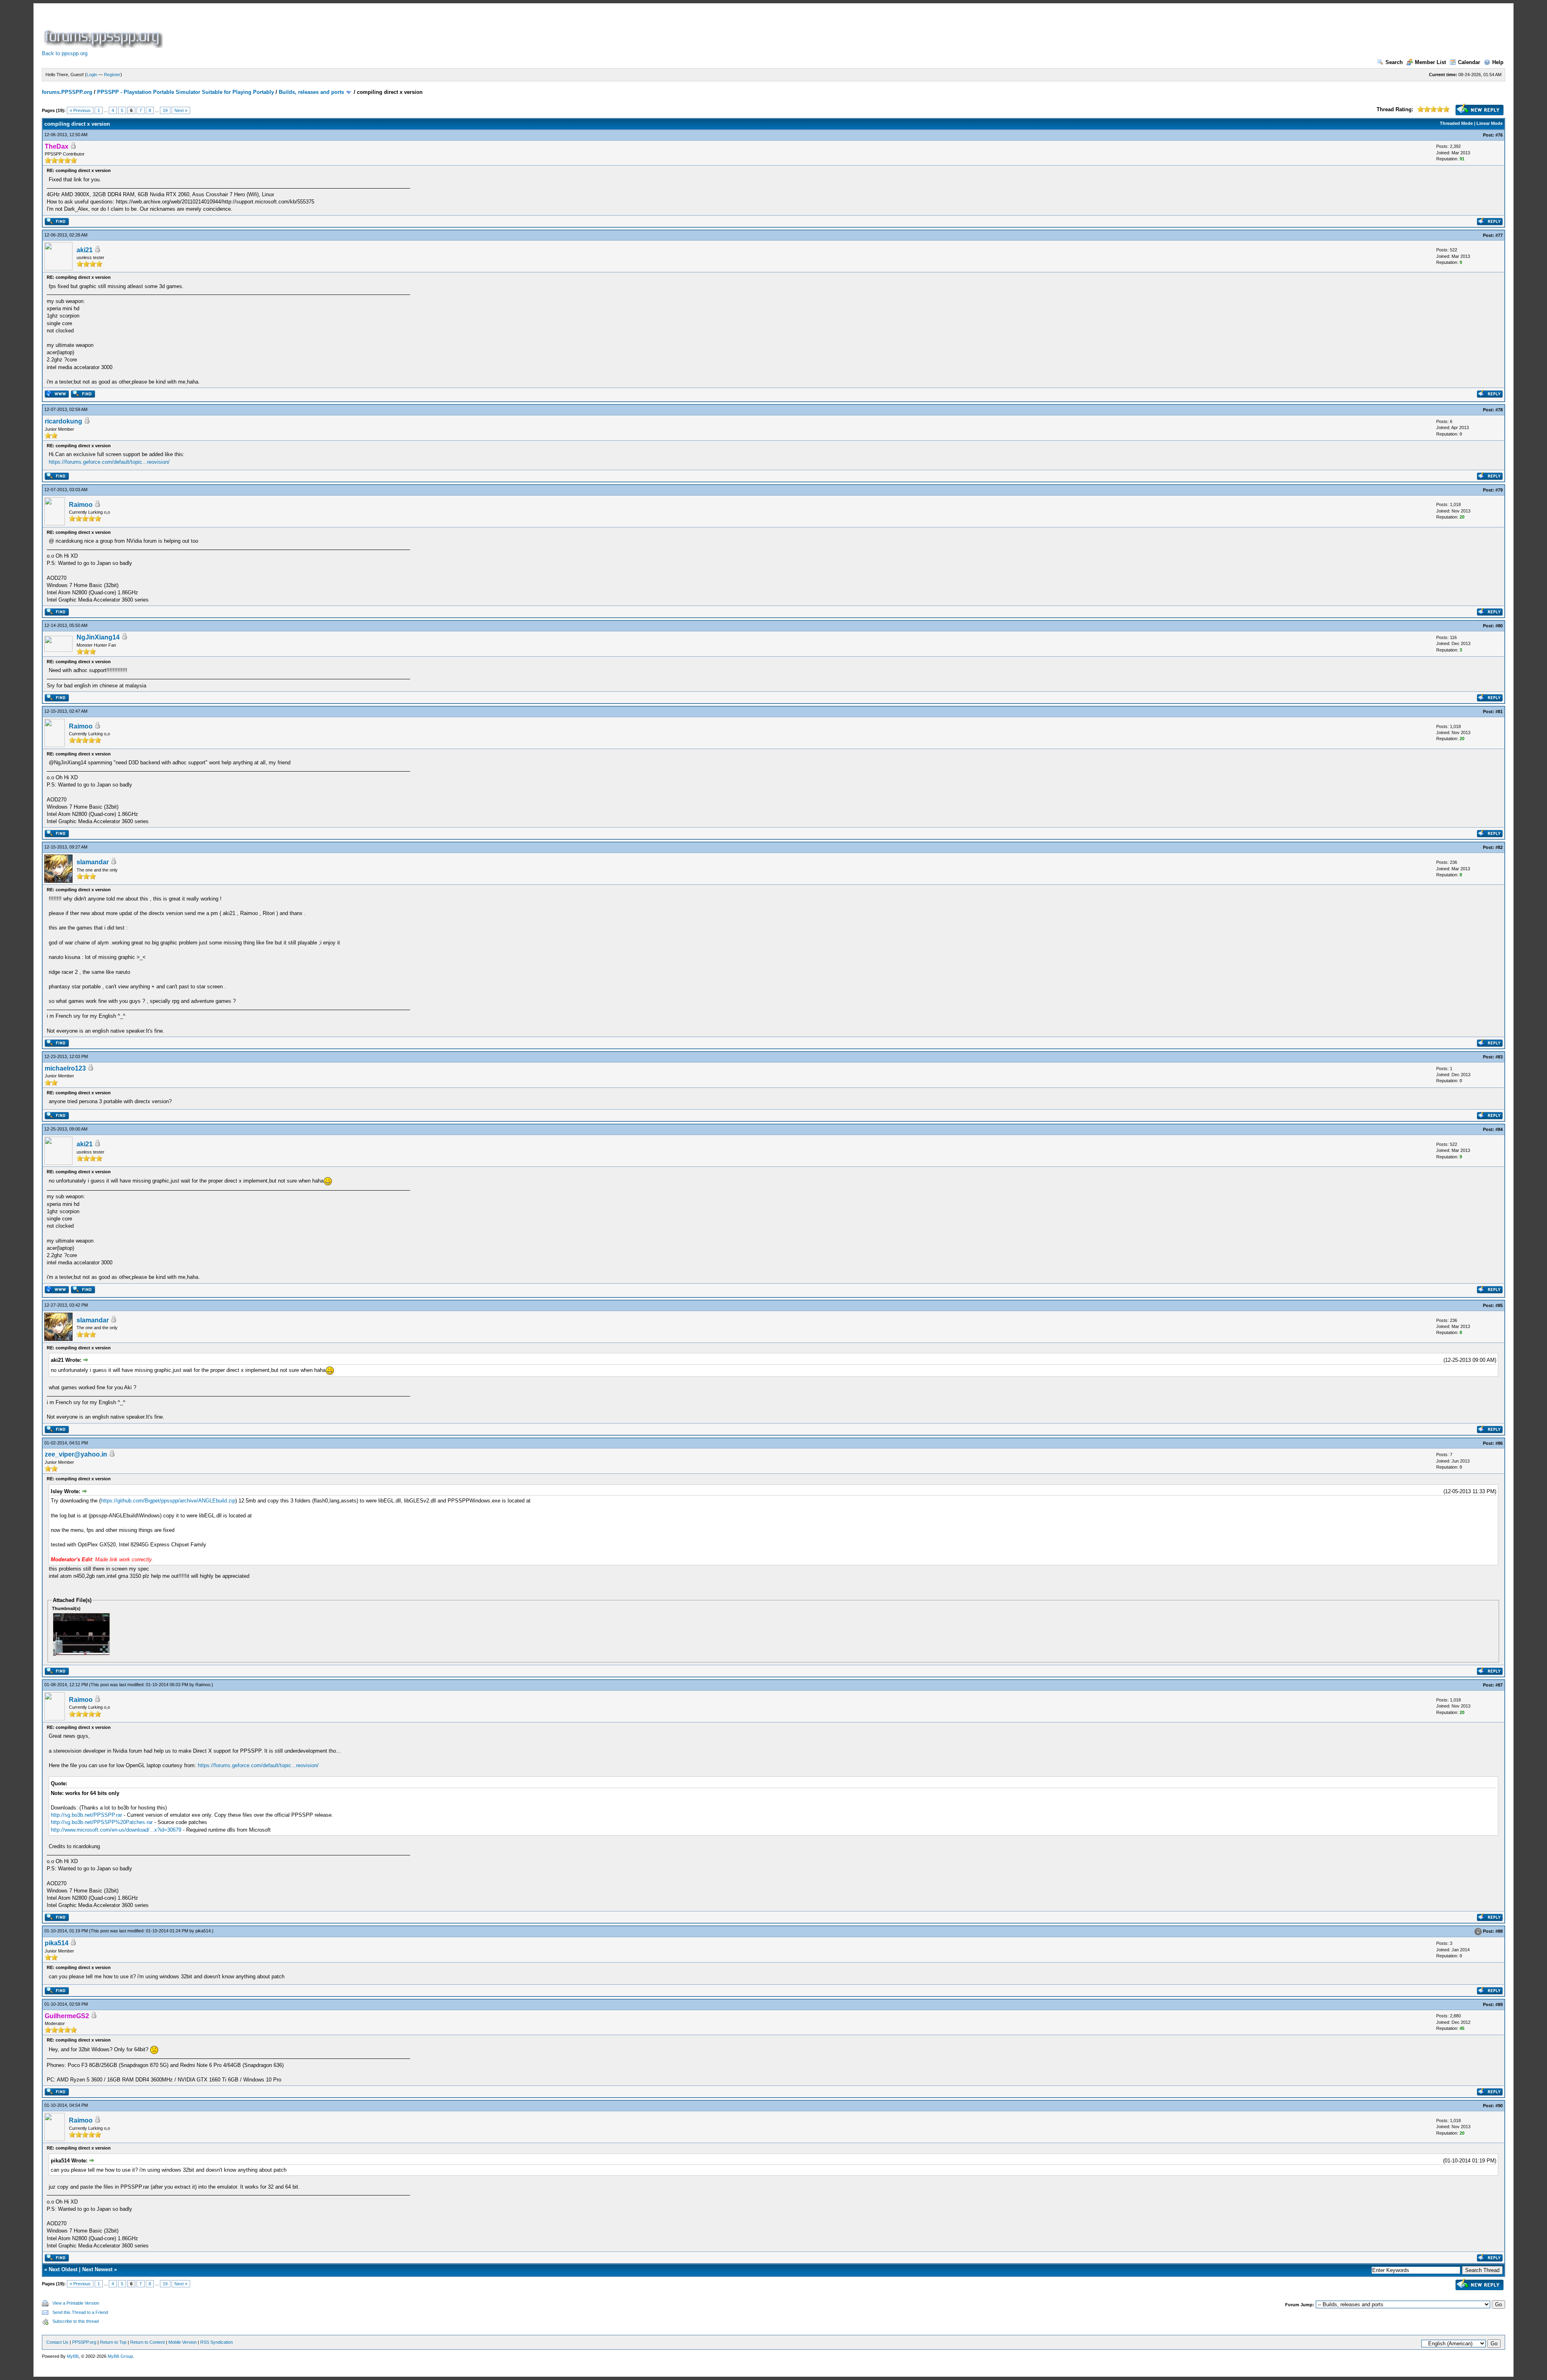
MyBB (73, 2356)
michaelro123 (65, 1068)
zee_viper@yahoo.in (76, 1454)
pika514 (203, 1931)
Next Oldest (63, 2269)
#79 (1499, 490)
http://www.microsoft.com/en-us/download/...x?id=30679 (116, 1830)
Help (1498, 62)
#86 (1499, 1443)
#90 (1499, 2106)
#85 (1499, 1305)
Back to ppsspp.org (65, 53)
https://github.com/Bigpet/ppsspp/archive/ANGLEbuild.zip (168, 1501)
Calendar (1469, 62)
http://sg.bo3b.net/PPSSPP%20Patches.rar (102, 1822)
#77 (1499, 235)
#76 (1499, 135)
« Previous (80, 110)
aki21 (85, 250)
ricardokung (63, 421)
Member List (1430, 62)
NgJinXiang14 (98, 637)
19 (165, 110)
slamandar (93, 862)
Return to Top (113, 2342)
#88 (1499, 1932)
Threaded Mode (1456, 123)
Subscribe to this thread (76, 2321)
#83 (1499, 1057)
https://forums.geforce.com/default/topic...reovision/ (109, 462)
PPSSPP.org (84, 2342)
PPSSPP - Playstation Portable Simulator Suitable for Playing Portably (186, 92)
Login (92, 75)
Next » (181, 110)
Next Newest (97, 2269)
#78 (1499, 410)
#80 (1499, 626)
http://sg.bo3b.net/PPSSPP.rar (86, 1815)
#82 (1499, 847)
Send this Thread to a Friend (80, 2312)
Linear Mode (1490, 123)
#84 (1499, 1129)
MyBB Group (120, 2356)
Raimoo (81, 505)
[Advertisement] (311, 30)
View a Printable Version (76, 2303)
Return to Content (147, 2342)
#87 (1499, 1685)
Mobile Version (182, 2342)
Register (112, 75)
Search (1394, 62)
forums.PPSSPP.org (67, 92)
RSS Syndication (217, 2342)
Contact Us (57, 2342)
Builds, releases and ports (311, 92)
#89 (1499, 2004)
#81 (1499, 712)
